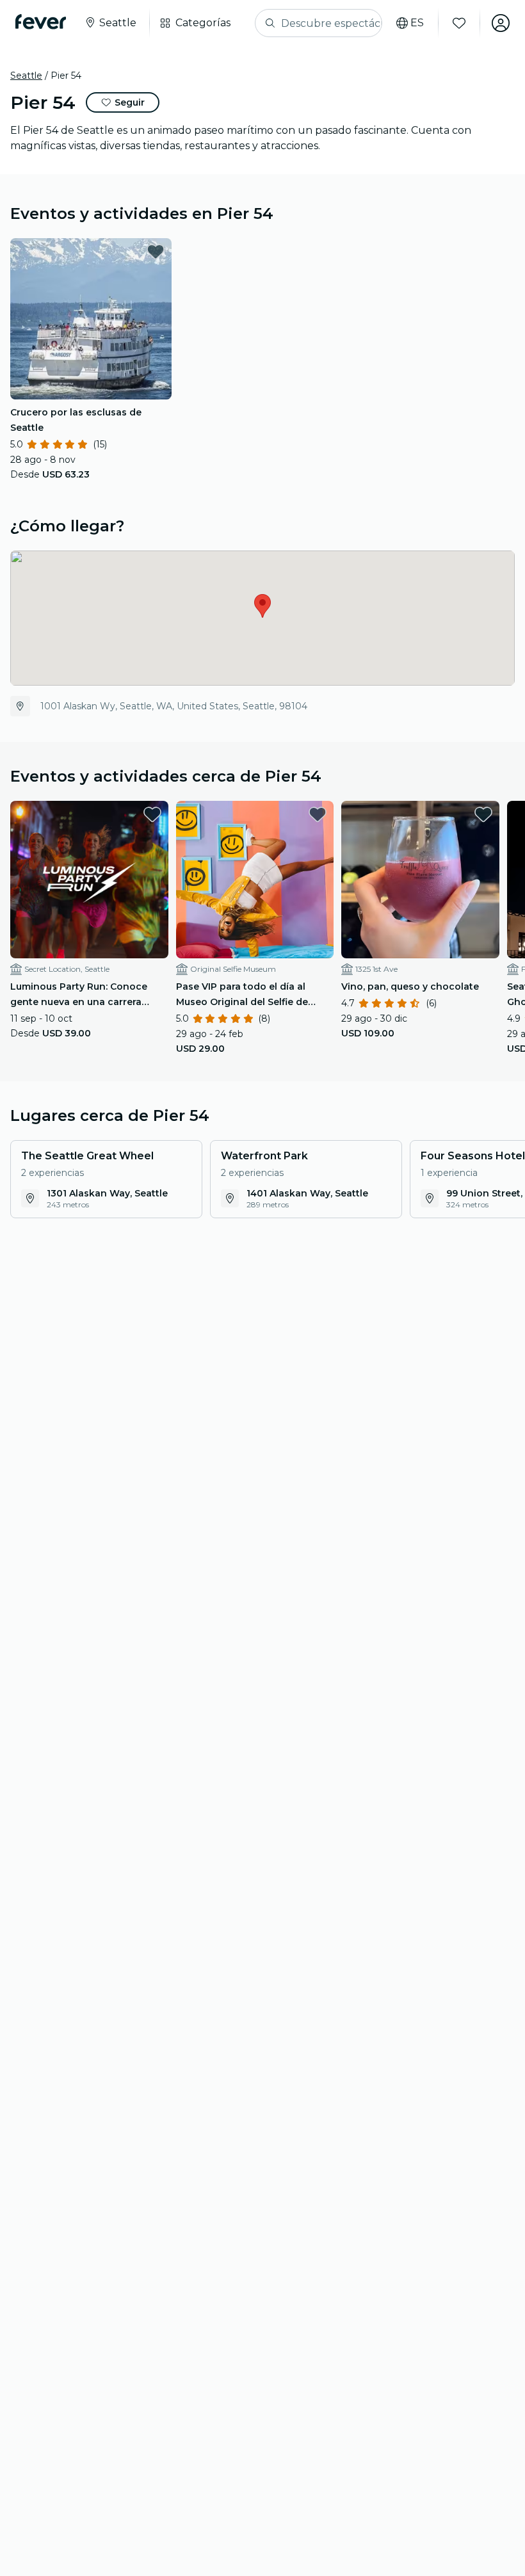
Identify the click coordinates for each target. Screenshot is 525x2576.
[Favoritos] (459, 23)
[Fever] (41, 22)
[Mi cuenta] (501, 23)
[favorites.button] (156, 252)
